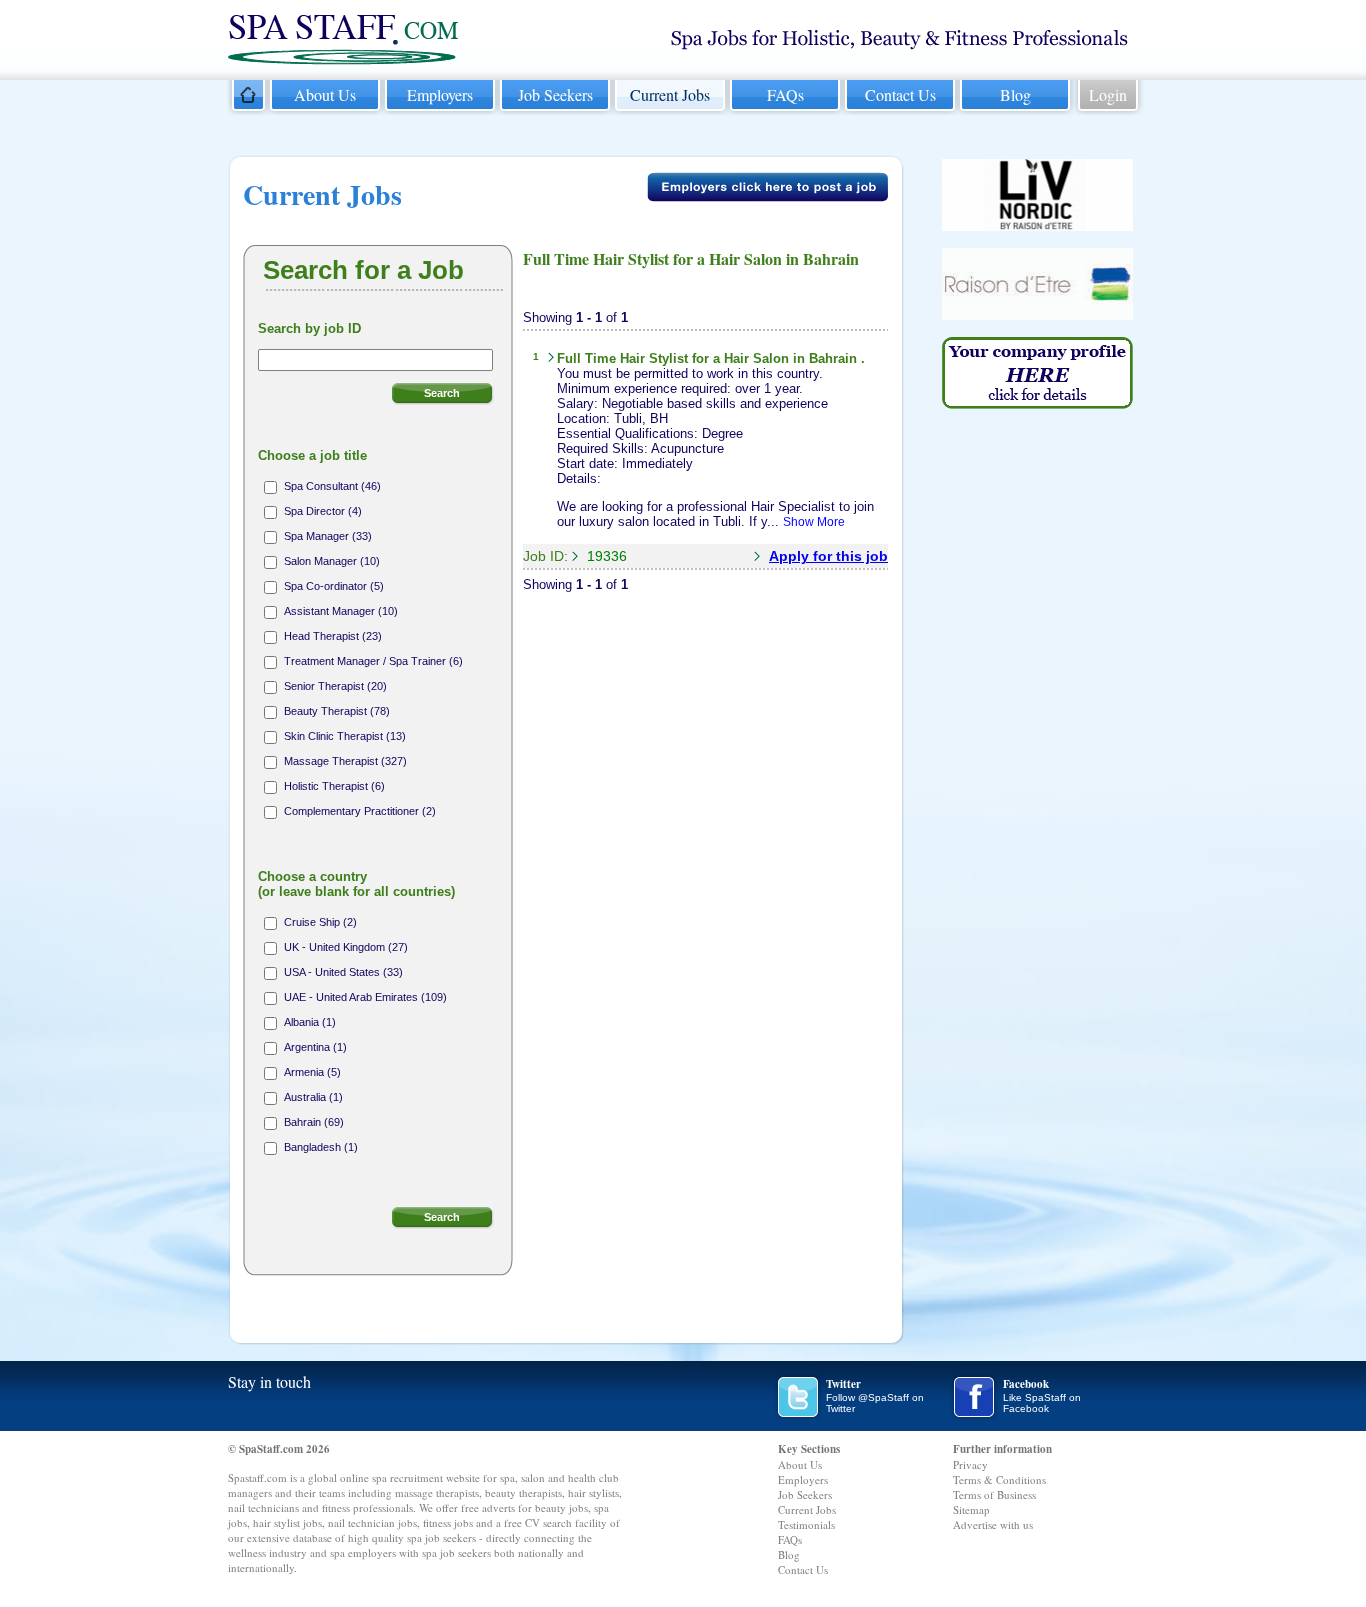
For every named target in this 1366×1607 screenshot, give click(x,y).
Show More (814, 522)
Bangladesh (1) (321, 1147)
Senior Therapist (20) (335, 686)
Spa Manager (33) (328, 536)
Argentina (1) (315, 1047)
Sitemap (971, 1509)
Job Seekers (555, 94)
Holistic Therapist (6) (334, 786)
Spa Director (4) (323, 511)
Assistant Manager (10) (341, 611)
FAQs (785, 94)
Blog (1015, 94)
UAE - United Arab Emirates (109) (365, 997)
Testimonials (806, 1524)
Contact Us (900, 94)
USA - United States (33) (343, 972)
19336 (607, 556)
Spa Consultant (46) (332, 486)
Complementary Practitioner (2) (360, 811)
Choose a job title (312, 455)
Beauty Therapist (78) (337, 711)
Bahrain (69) (314, 1122)
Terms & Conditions (999, 1479)
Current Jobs (670, 94)
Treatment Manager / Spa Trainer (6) (373, 661)
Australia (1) (313, 1097)
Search (442, 393)
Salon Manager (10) (332, 561)
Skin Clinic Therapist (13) (345, 736)
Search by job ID (309, 328)
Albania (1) (310, 1022)
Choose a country (356, 884)
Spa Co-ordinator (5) (334, 586)
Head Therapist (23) (333, 636)
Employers (440, 94)
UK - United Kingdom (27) (346, 947)
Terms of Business (994, 1494)
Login (1108, 94)
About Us (325, 94)
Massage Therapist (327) (345, 761)
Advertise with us (993, 1524)
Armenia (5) (312, 1072)
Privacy (970, 1464)
